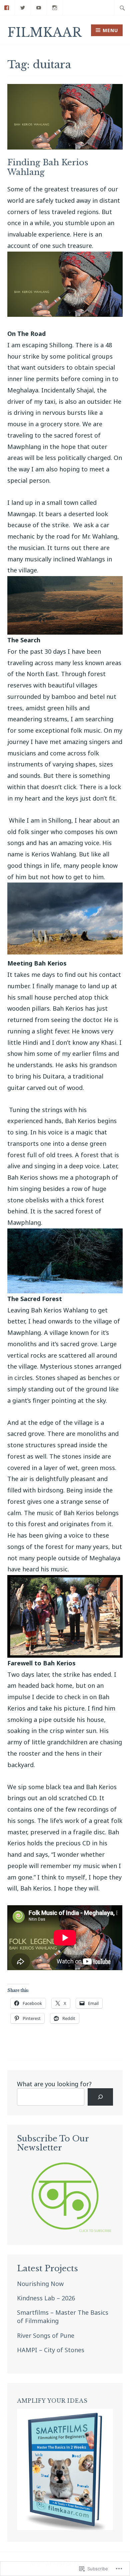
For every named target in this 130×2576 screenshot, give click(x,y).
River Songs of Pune (46, 2335)
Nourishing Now (40, 2284)
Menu (110, 30)
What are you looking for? (54, 2084)
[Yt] (39, 7)
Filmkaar (44, 33)
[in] (55, 7)
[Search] (100, 2097)
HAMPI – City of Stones (51, 2350)
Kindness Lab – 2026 (46, 2298)
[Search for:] (122, 8)
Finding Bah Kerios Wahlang (48, 167)
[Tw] (23, 7)
